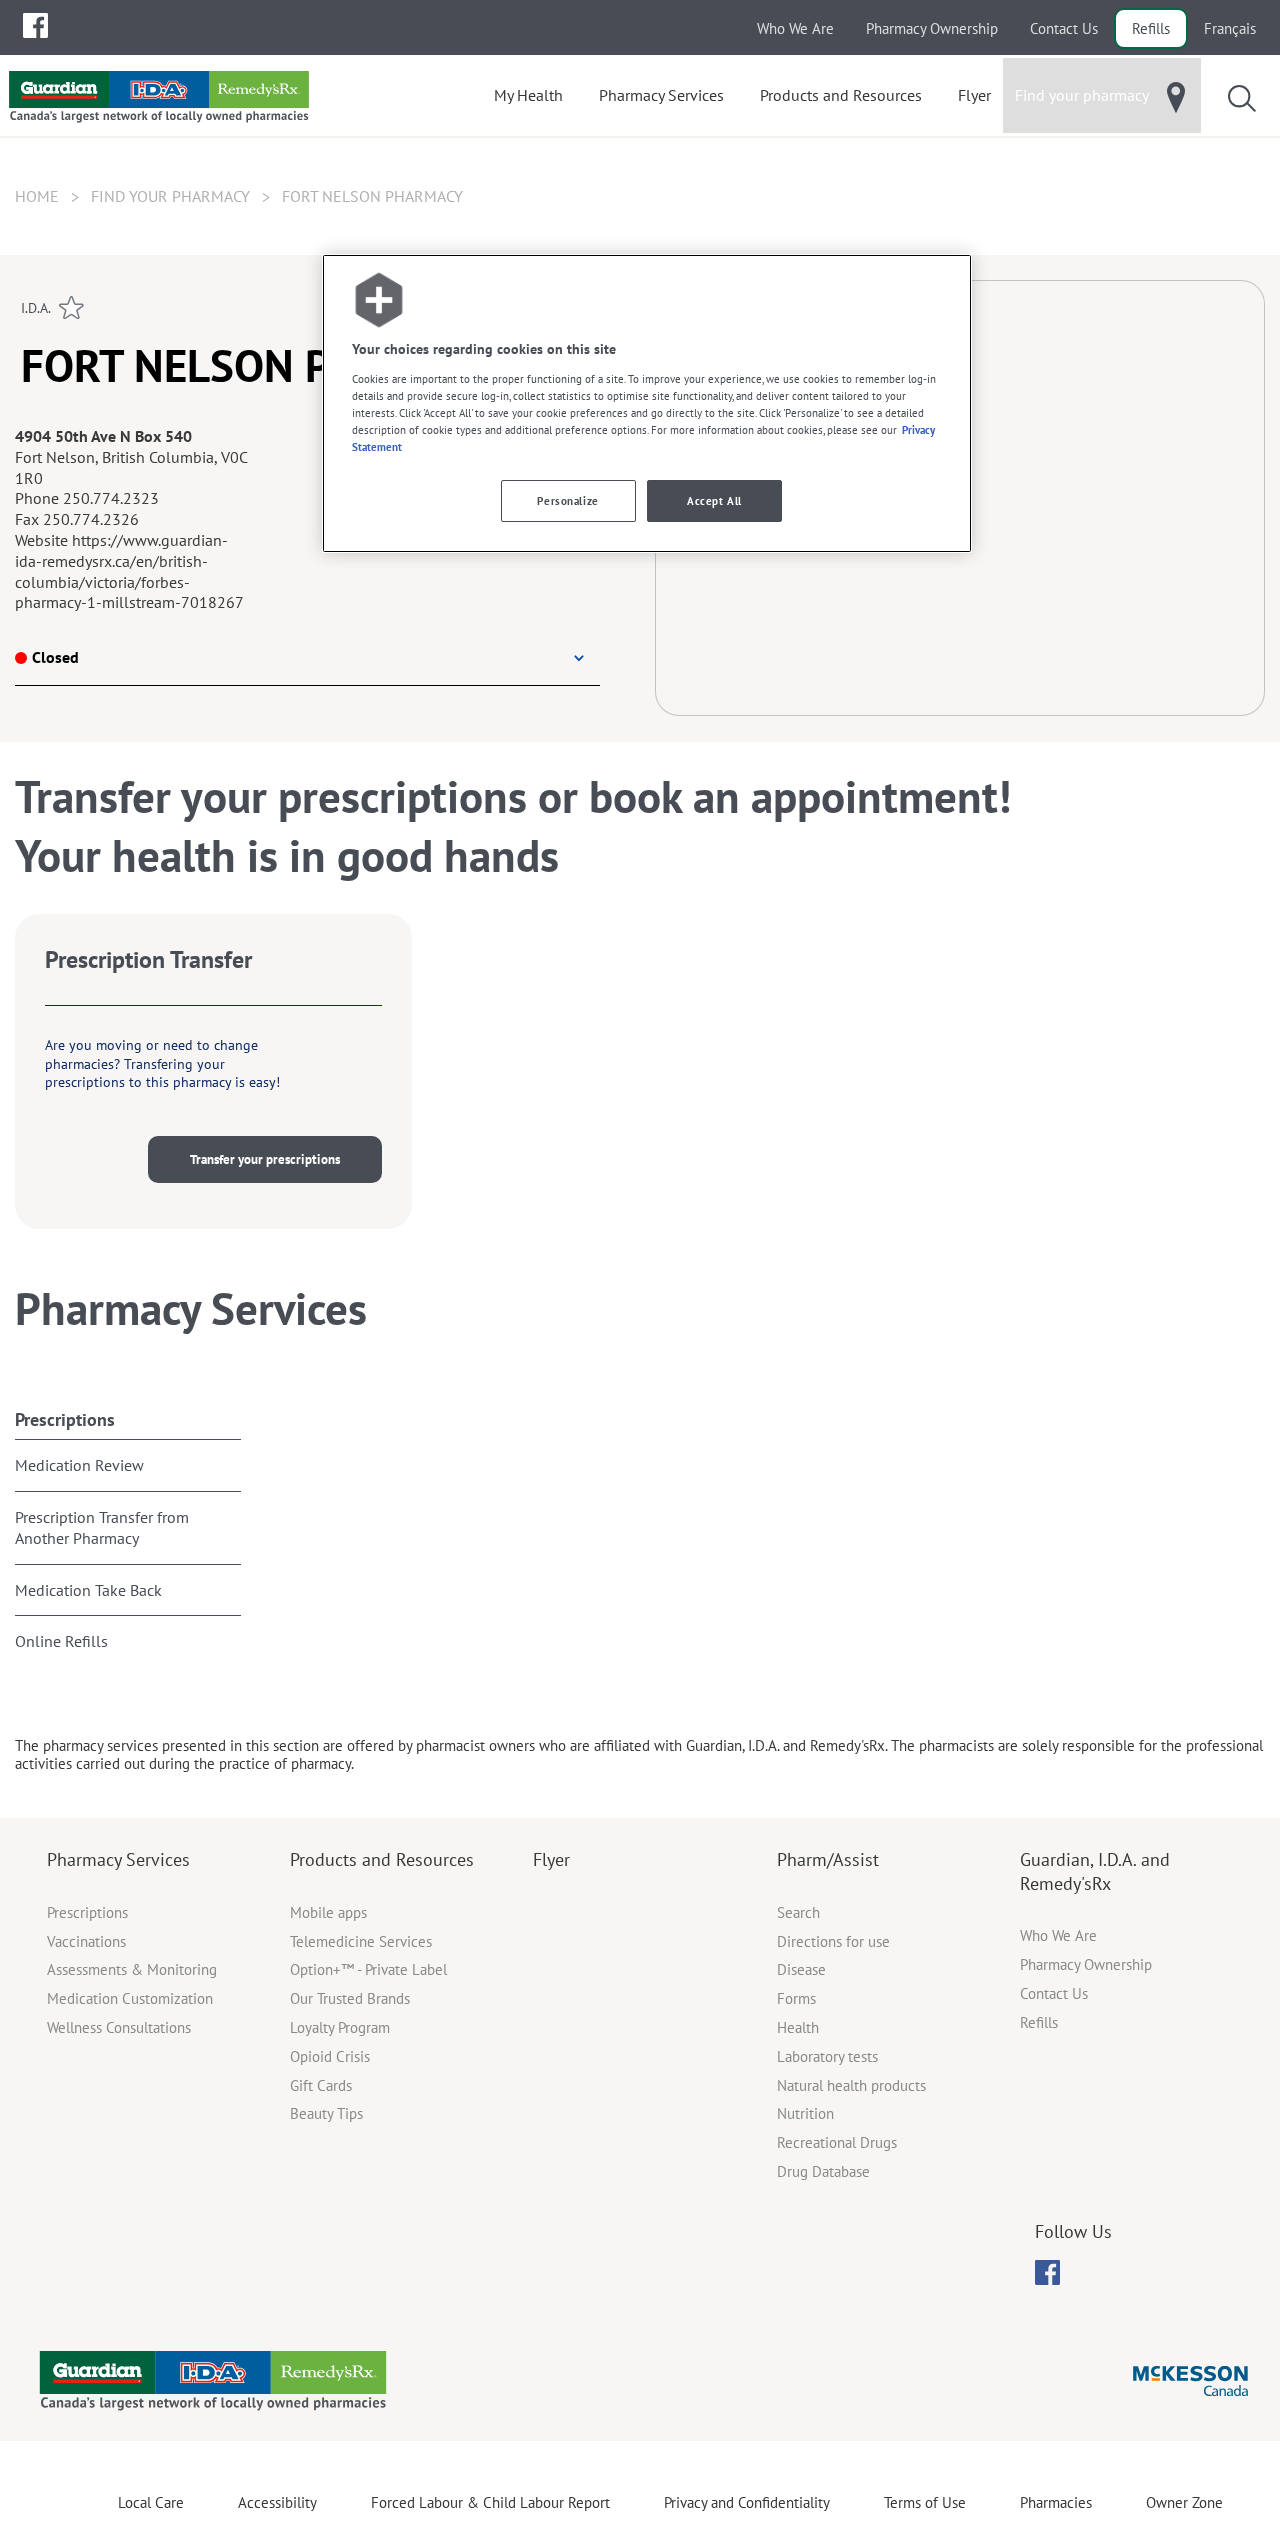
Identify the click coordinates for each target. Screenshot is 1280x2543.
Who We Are (795, 28)
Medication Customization (130, 1998)
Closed (55, 657)
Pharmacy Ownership (932, 28)
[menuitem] (35, 25)
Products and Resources (382, 1859)
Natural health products (851, 2085)
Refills (1151, 28)
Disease (801, 1969)
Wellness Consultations (119, 2027)
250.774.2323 (111, 498)
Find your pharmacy (170, 196)
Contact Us (1064, 28)
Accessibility (277, 2502)
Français (1230, 28)
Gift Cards (321, 2085)
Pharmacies (1056, 2502)
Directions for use (833, 1941)
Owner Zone (1184, 2502)
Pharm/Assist (828, 1859)
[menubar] (35, 26)
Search (798, 1912)
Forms (796, 1998)
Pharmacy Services (118, 1859)
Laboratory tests (827, 2056)
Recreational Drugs (837, 2142)
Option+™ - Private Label (368, 1969)
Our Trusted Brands (350, 1998)
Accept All (714, 500)
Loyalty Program (340, 2027)
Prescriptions (65, 1419)
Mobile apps (328, 1912)
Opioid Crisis (330, 2056)
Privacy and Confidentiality (747, 2502)
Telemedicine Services (361, 1941)
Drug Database (823, 2171)
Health (798, 2027)
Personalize (567, 500)
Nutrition (805, 2113)
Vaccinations (86, 1941)
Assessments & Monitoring (132, 1969)
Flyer (551, 1859)
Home (37, 196)
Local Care (151, 2502)
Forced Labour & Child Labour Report (490, 2502)
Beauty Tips (326, 2113)
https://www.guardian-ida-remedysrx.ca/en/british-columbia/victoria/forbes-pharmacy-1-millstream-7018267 (129, 571)
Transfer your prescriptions (265, 1159)
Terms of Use (925, 2502)
